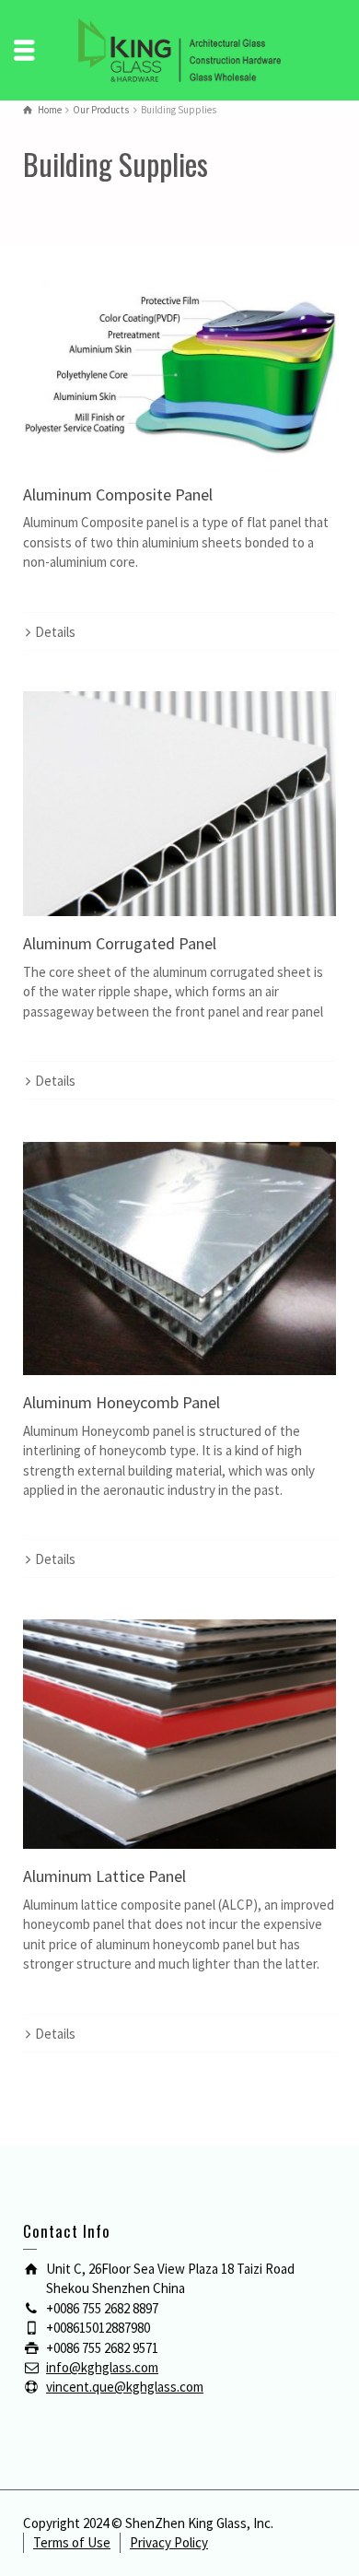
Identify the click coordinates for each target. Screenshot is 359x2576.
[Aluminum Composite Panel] (179, 368)
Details (55, 632)
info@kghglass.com (102, 2367)
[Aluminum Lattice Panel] (179, 1734)
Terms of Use (72, 2542)
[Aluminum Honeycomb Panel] (179, 1259)
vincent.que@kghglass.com (125, 2387)
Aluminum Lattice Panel (104, 1876)
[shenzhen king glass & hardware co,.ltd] (179, 48)
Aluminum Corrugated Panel (120, 943)
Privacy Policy (169, 2542)
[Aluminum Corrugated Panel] (179, 804)
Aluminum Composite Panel (118, 494)
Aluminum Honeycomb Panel (122, 1402)
